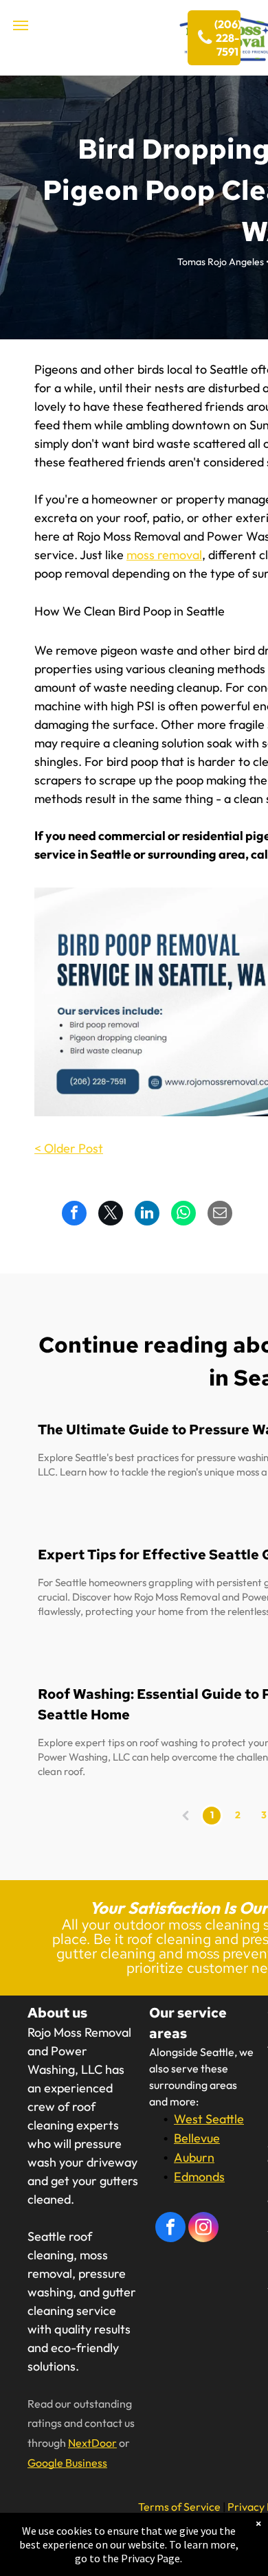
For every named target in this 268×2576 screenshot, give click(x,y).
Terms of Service (179, 2507)
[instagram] (203, 2229)
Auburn (194, 2157)
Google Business (67, 2463)
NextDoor (92, 2443)
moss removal (164, 555)
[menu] (21, 25)
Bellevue (197, 2138)
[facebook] (170, 2229)
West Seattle (209, 2119)
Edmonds (199, 2177)
